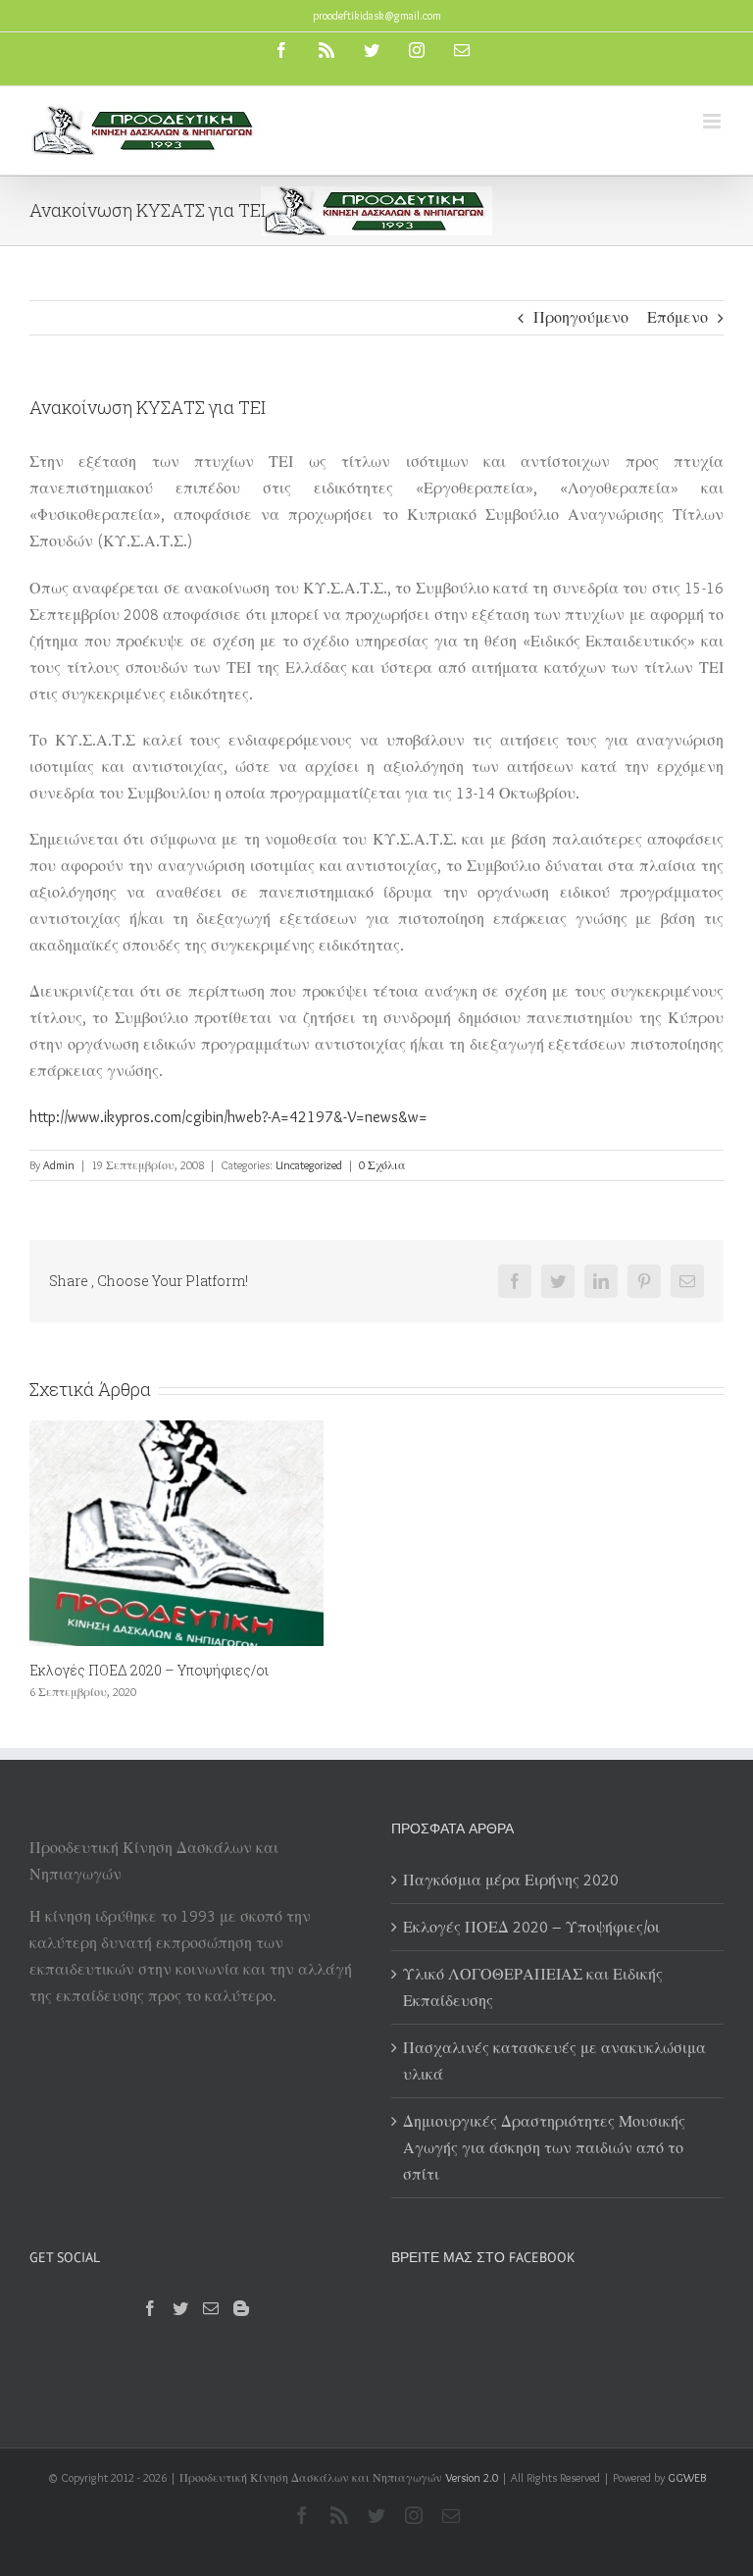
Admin (59, 1165)
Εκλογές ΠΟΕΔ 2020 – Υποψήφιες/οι (149, 1670)
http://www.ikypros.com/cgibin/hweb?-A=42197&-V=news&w (224, 1117)
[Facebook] (150, 2308)
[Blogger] (241, 2308)
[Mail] (211, 2308)
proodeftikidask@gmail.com (377, 15)
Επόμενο (678, 317)
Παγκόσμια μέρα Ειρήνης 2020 (511, 1880)
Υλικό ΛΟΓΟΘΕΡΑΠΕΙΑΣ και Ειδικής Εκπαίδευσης (533, 1987)
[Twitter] (180, 2308)
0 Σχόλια (382, 1165)
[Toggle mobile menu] (713, 121)
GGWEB (687, 2477)
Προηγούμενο (581, 317)
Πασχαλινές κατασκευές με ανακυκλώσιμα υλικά (554, 2061)
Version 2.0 (472, 2477)
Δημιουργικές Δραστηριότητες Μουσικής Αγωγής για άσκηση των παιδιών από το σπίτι (544, 2148)
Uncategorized (309, 1165)
